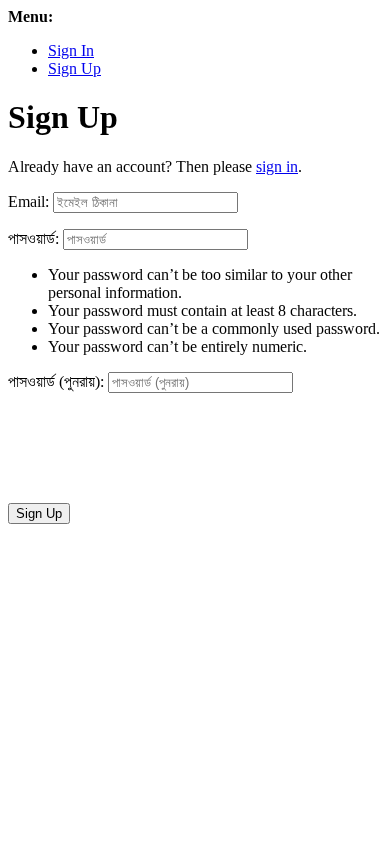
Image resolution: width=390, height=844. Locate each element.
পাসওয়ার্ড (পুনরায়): (56, 381)
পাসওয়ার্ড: (33, 238)
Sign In (71, 50)
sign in (277, 166)
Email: (28, 201)
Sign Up (74, 68)
